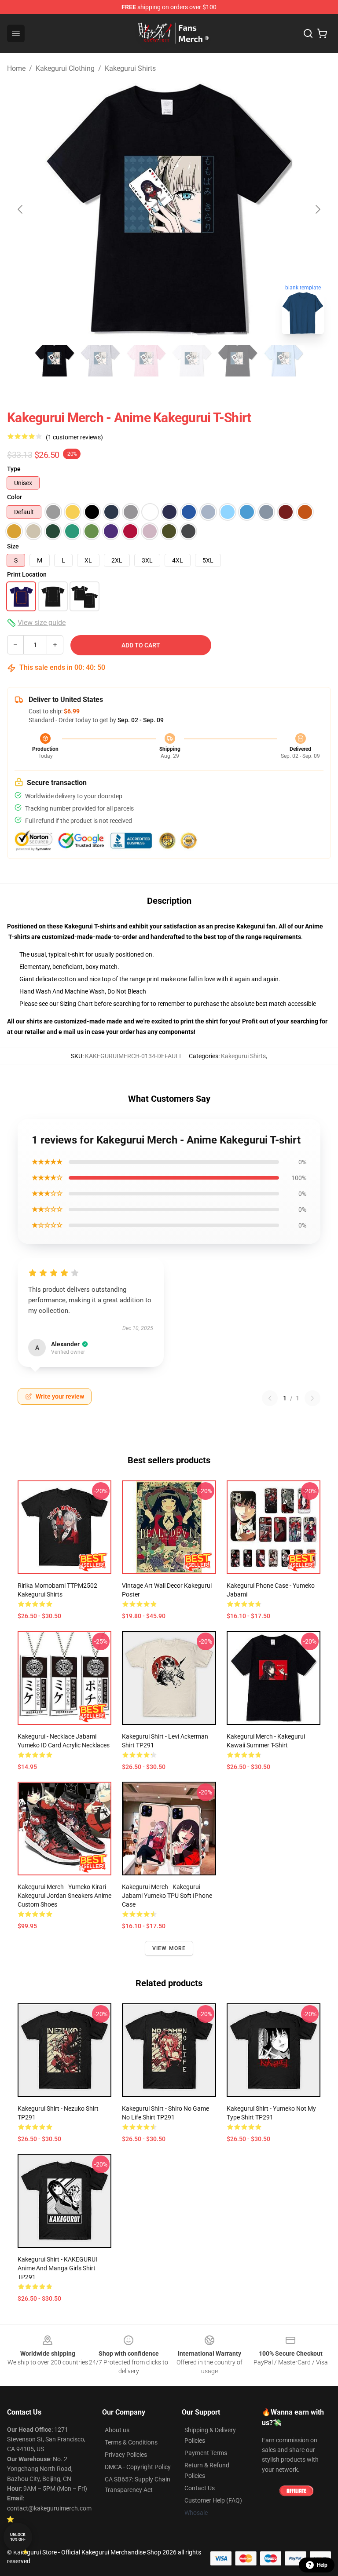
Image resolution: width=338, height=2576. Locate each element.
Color (15, 497)
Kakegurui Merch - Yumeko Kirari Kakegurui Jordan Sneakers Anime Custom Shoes (64, 1896)
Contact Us (200, 2488)
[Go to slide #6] (283, 361)
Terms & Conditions (131, 2442)
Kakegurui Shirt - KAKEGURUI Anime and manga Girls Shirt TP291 (57, 2268)
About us (117, 2430)
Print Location (27, 574)
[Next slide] (317, 209)
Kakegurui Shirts (130, 68)
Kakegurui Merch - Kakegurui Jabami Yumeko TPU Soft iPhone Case (167, 1896)
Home (16, 68)
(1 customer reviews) (74, 437)
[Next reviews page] (312, 1398)
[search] (308, 33)
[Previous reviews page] (270, 1398)
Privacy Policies (126, 2455)
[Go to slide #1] (55, 361)
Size (13, 546)
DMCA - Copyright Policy (138, 2467)
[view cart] (322, 33)
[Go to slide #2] (100, 361)
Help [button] (322, 2565)
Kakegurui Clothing (65, 68)
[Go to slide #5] (238, 361)
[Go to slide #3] (146, 361)
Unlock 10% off (18, 2537)
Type (14, 469)
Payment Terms (206, 2453)
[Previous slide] (21, 209)
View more (169, 1948)
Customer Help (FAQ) (213, 2500)
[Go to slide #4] (192, 361)
